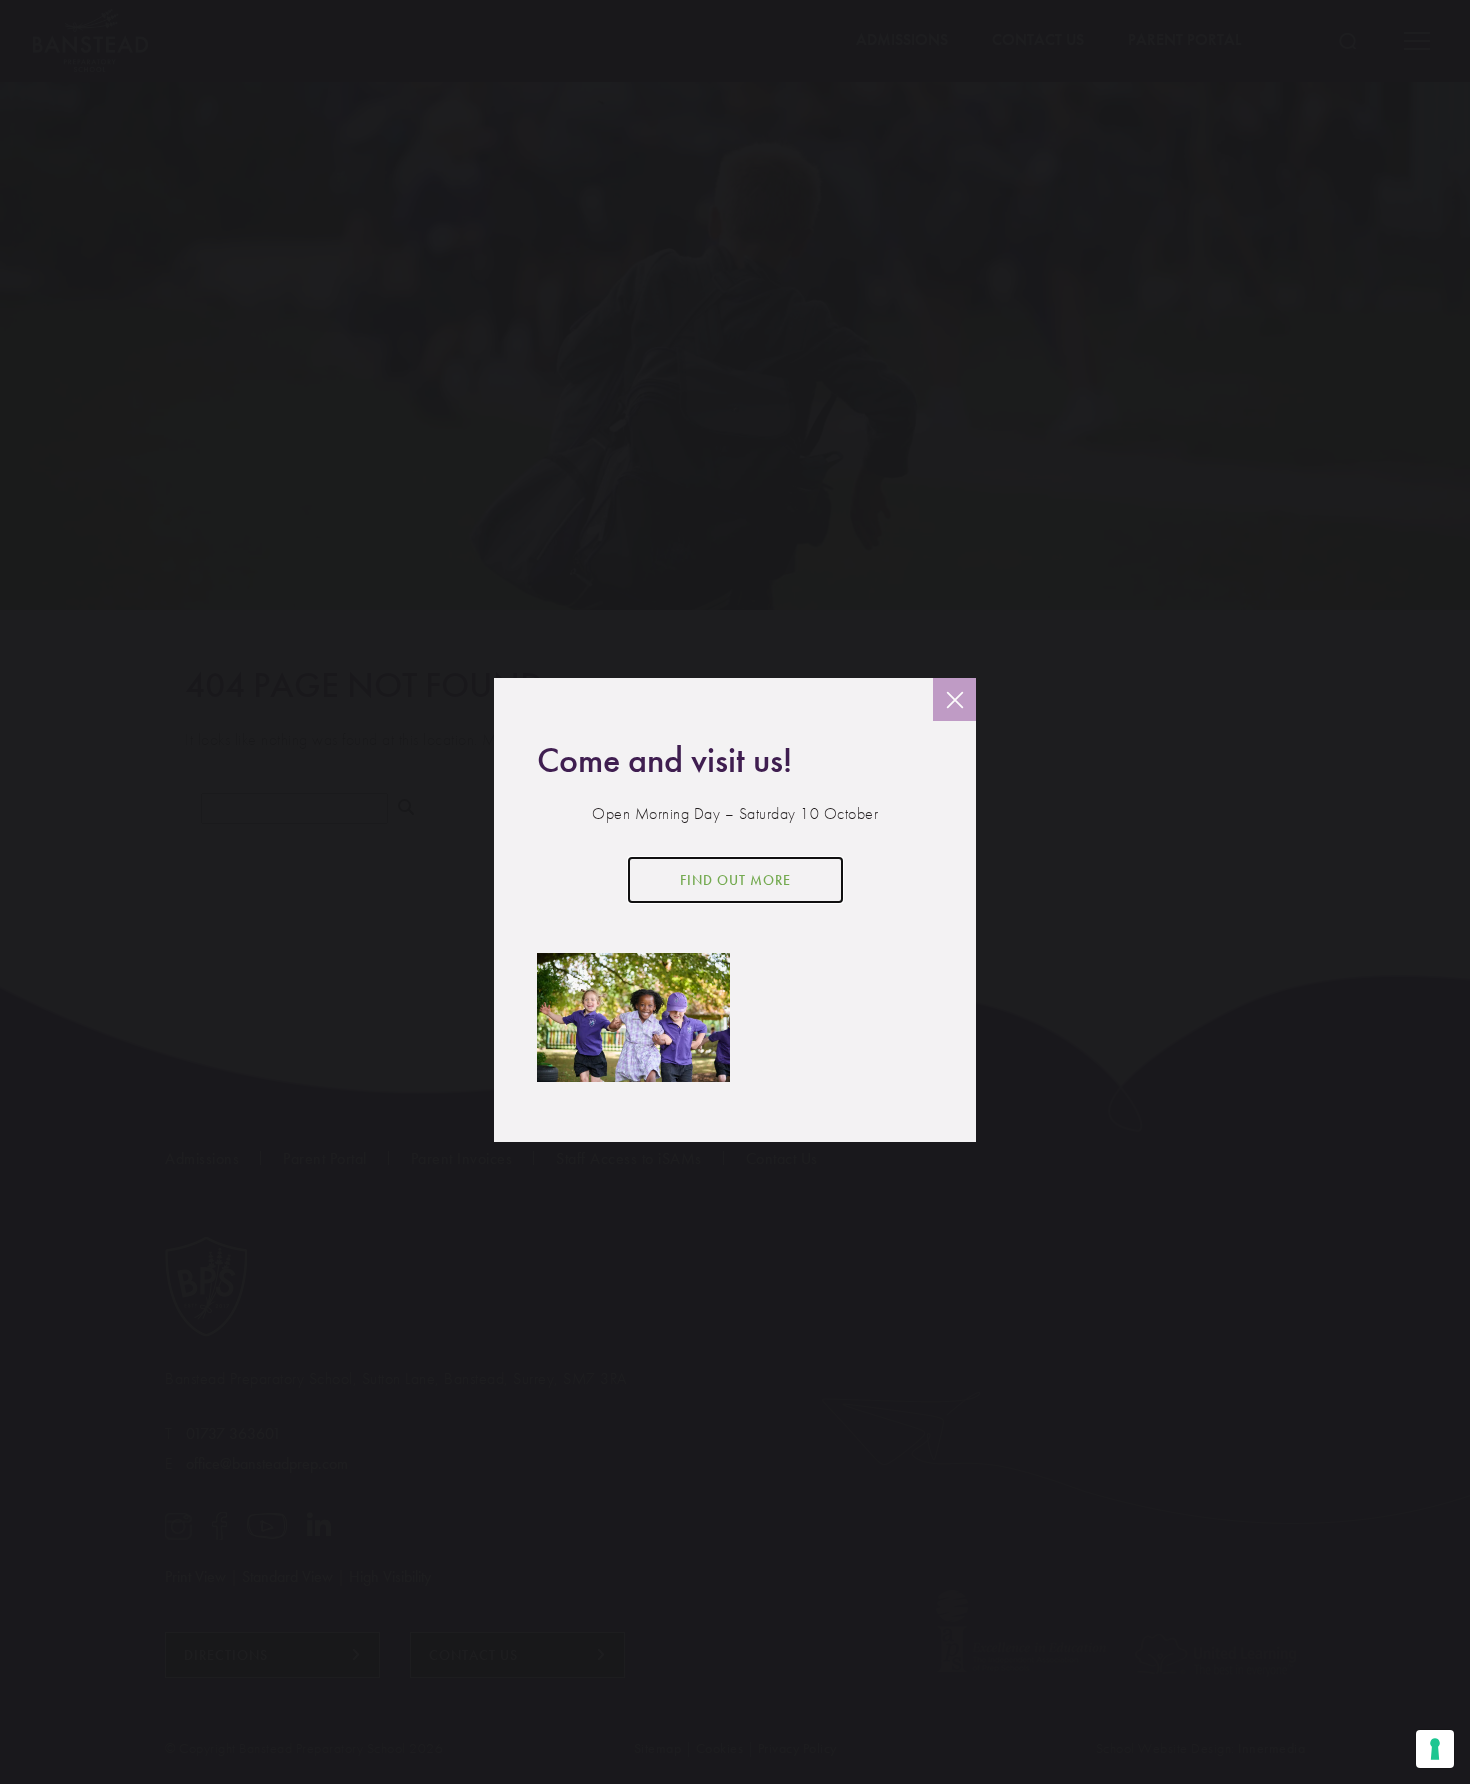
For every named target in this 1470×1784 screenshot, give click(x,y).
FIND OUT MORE (735, 880)
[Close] (954, 699)
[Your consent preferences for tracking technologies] (1435, 1749)
